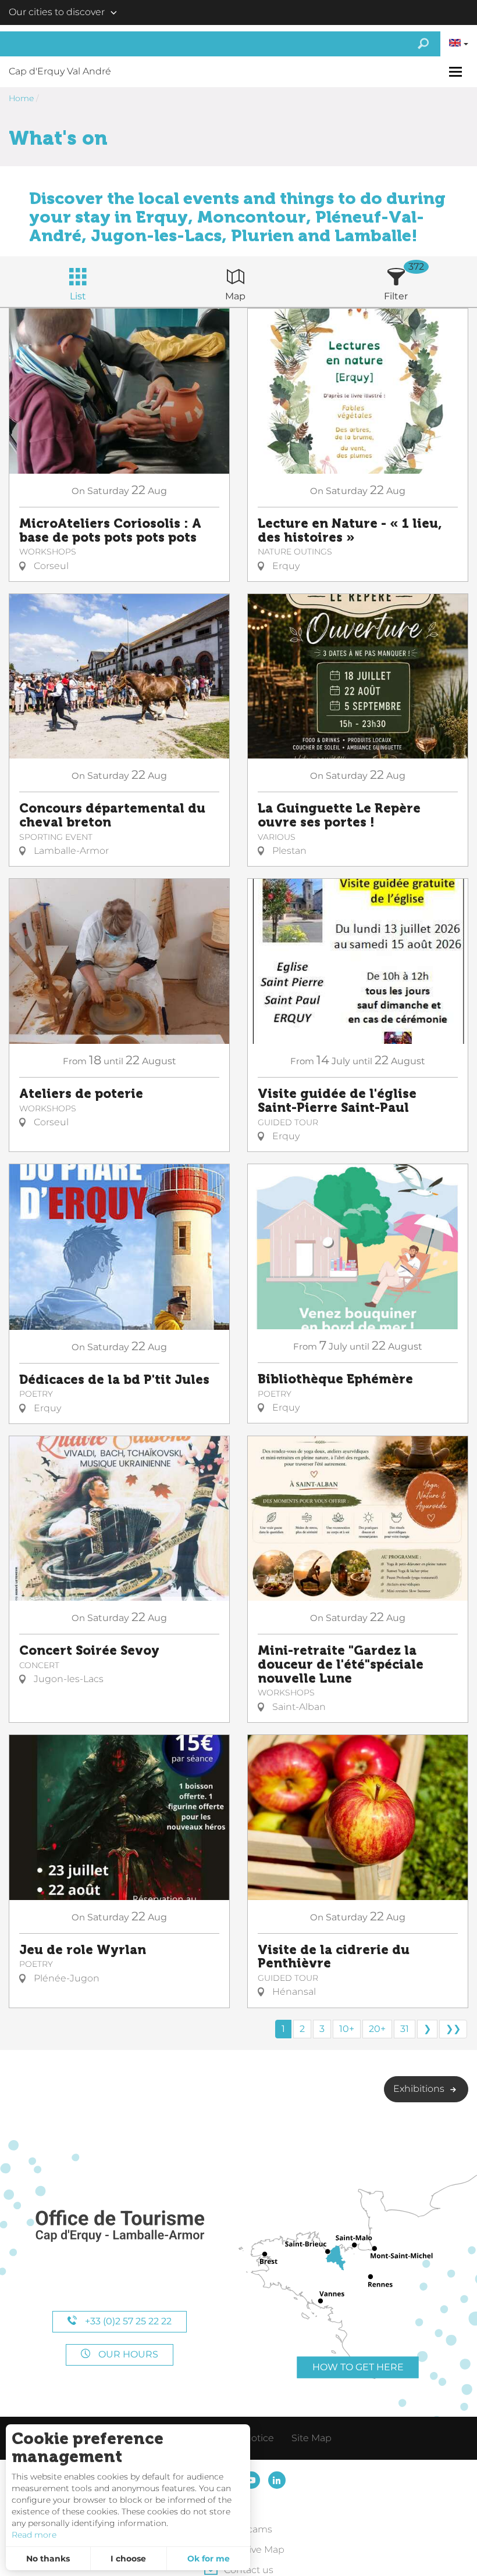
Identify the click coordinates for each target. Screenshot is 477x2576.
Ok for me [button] (209, 2559)
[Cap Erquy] (119, 2226)
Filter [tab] (396, 296)
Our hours (127, 2354)
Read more (34, 2535)
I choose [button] (128, 2559)
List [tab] (78, 296)
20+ (377, 2029)
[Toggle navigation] (457, 72)
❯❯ (453, 2029)
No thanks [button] (48, 2559)
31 (405, 2029)
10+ (347, 2029)
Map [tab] (235, 296)
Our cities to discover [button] (57, 12)
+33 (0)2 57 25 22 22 (127, 2321)
